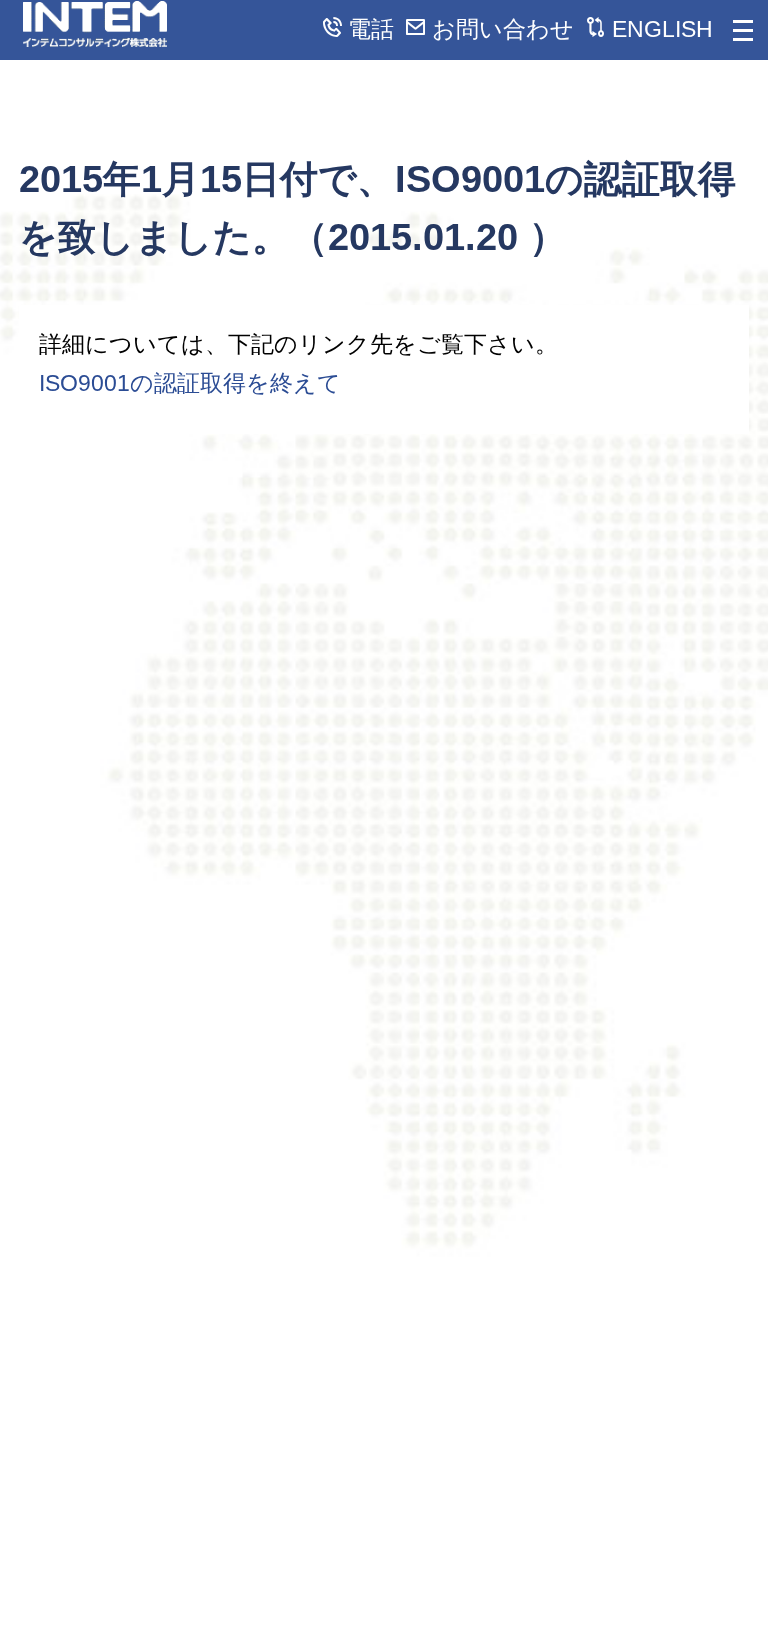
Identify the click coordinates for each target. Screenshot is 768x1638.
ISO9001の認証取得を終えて (190, 383)
